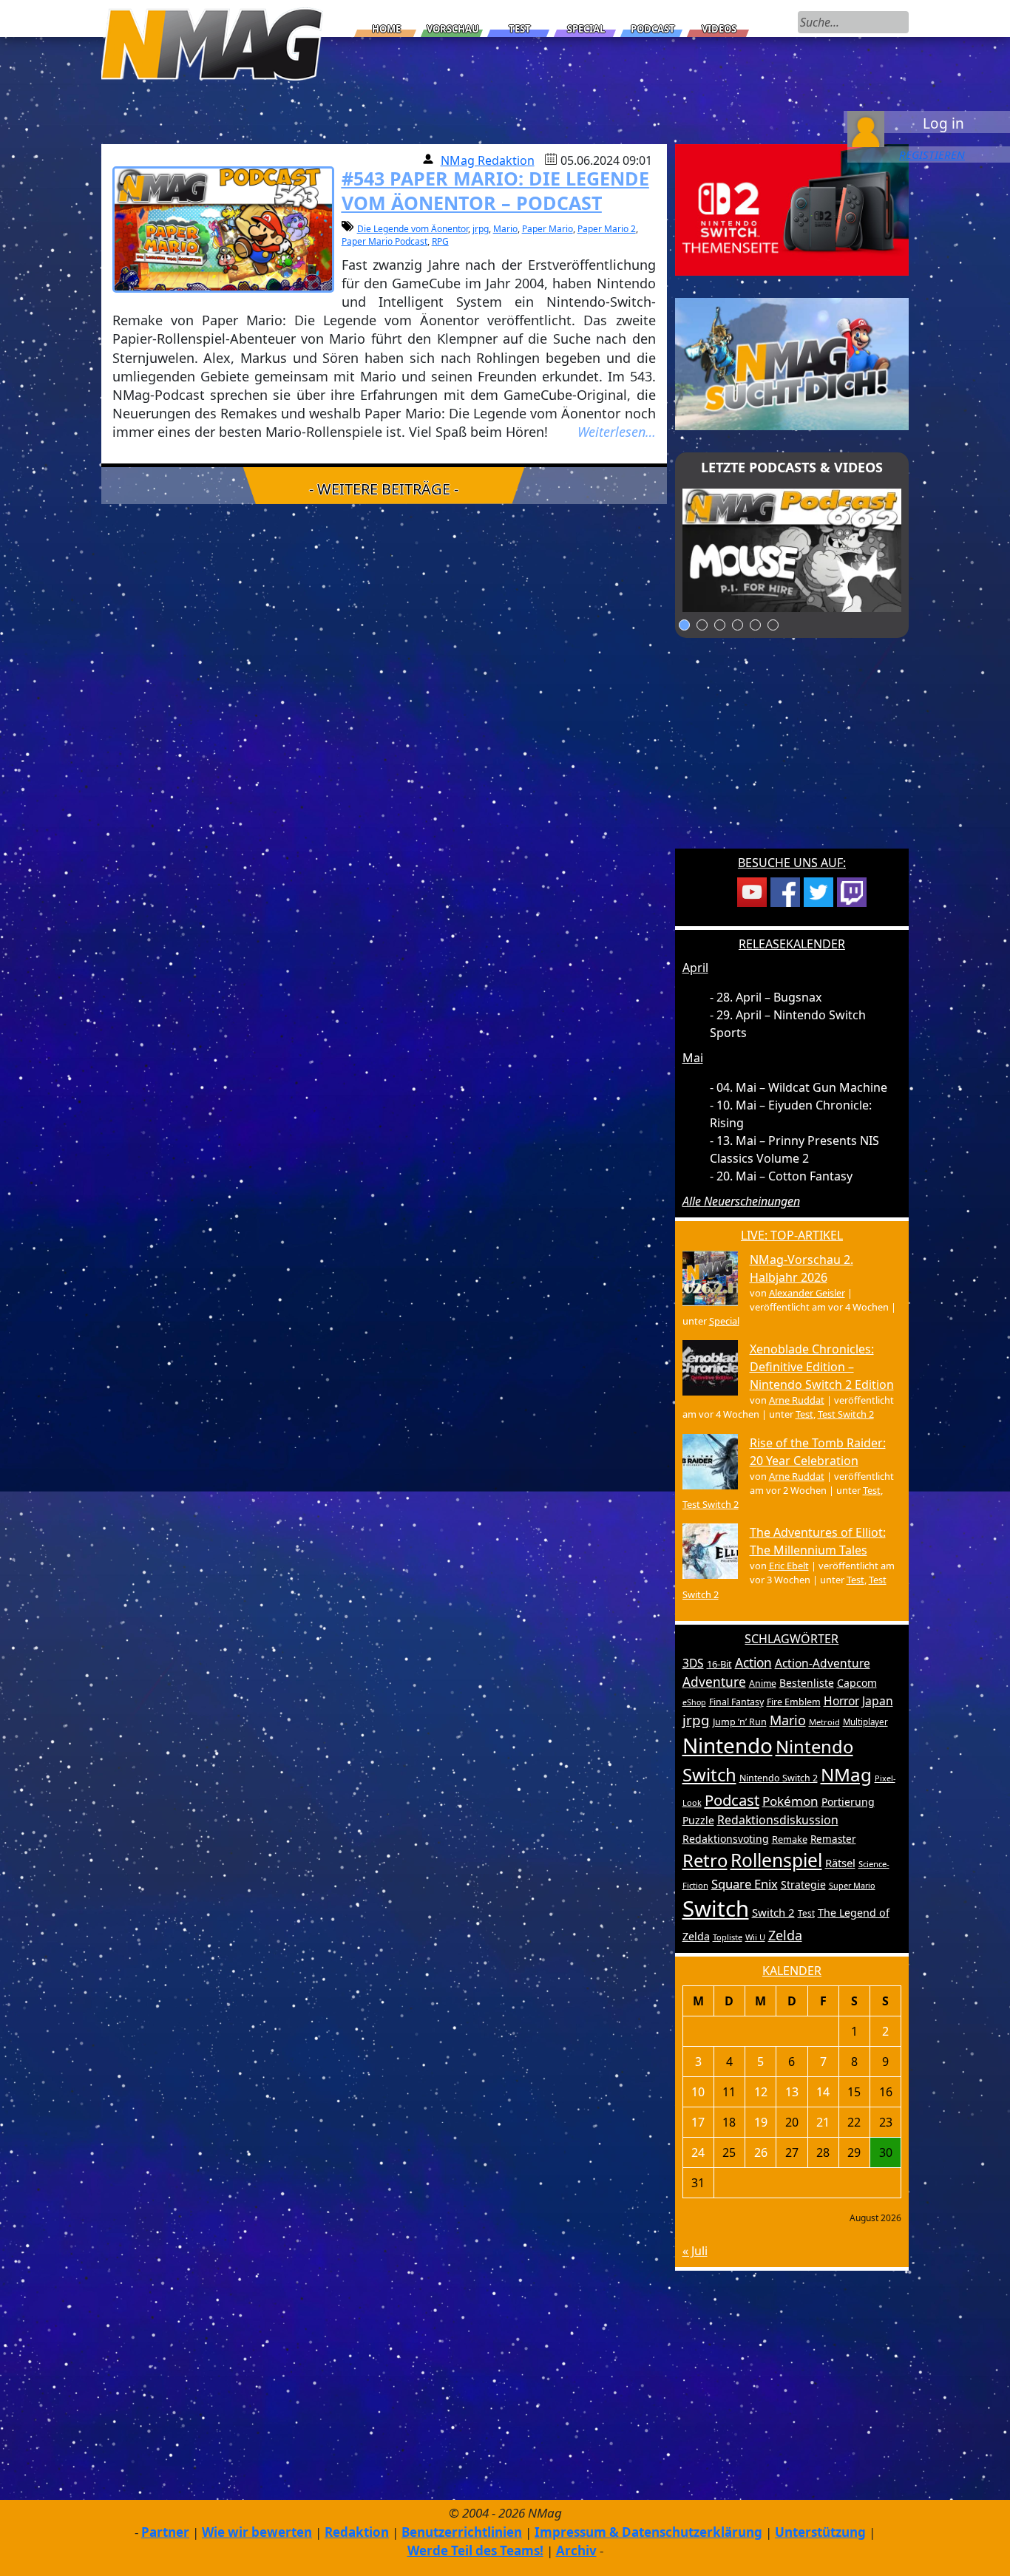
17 (698, 2122)
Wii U (755, 1937)
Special (586, 29)
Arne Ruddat (797, 1400)
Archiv (576, 2550)
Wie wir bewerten (257, 2532)
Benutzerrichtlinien (462, 2532)
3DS (693, 1663)
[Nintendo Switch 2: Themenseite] (792, 208)
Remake (790, 1839)
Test (520, 29)
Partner (165, 2532)
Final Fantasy (736, 1702)
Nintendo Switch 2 (779, 1778)
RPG (440, 241)
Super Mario (852, 1885)
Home (386, 29)
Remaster (833, 1839)
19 (761, 2122)
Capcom (857, 1683)
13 (792, 2092)
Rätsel (840, 1863)
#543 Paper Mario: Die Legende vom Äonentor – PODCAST (495, 190)
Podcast (653, 29)
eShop (694, 1702)
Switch (716, 1909)
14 (823, 2092)
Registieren (932, 154)
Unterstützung (820, 2532)
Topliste (728, 1937)
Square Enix (745, 1884)
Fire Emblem (794, 1702)
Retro (705, 1860)
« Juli (695, 2251)
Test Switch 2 (846, 1414)
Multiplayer (865, 1722)
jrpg (481, 229)
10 (698, 2092)
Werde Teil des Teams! (475, 2550)
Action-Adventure (823, 1663)
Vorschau (453, 29)
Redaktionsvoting (726, 1839)
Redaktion (357, 2532)
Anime (763, 1683)
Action (753, 1663)
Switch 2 (773, 1912)
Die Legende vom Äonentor (413, 229)
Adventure (714, 1682)
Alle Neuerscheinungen (741, 1201)
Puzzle (698, 1820)
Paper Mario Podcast (384, 241)
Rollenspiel (776, 1860)
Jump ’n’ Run (740, 1722)
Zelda (785, 1935)
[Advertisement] (792, 752)
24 (698, 2152)
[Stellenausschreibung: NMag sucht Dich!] (792, 363)
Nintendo (728, 1745)
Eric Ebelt (789, 1566)
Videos (719, 29)
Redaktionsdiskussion (778, 1820)
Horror (841, 1701)
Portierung (848, 1802)
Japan (878, 1701)
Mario (505, 229)
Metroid (824, 1722)
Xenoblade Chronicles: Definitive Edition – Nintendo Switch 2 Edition (822, 1367)
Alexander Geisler (807, 1293)
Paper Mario (548, 229)
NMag (846, 1774)
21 (823, 2122)
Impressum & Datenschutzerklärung (648, 2532)
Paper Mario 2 (607, 229)
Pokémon (790, 1801)
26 (761, 2152)
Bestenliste (807, 1683)
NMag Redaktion (488, 160)
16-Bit (719, 1664)
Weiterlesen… (617, 432)
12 (761, 2092)
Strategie (803, 1885)
